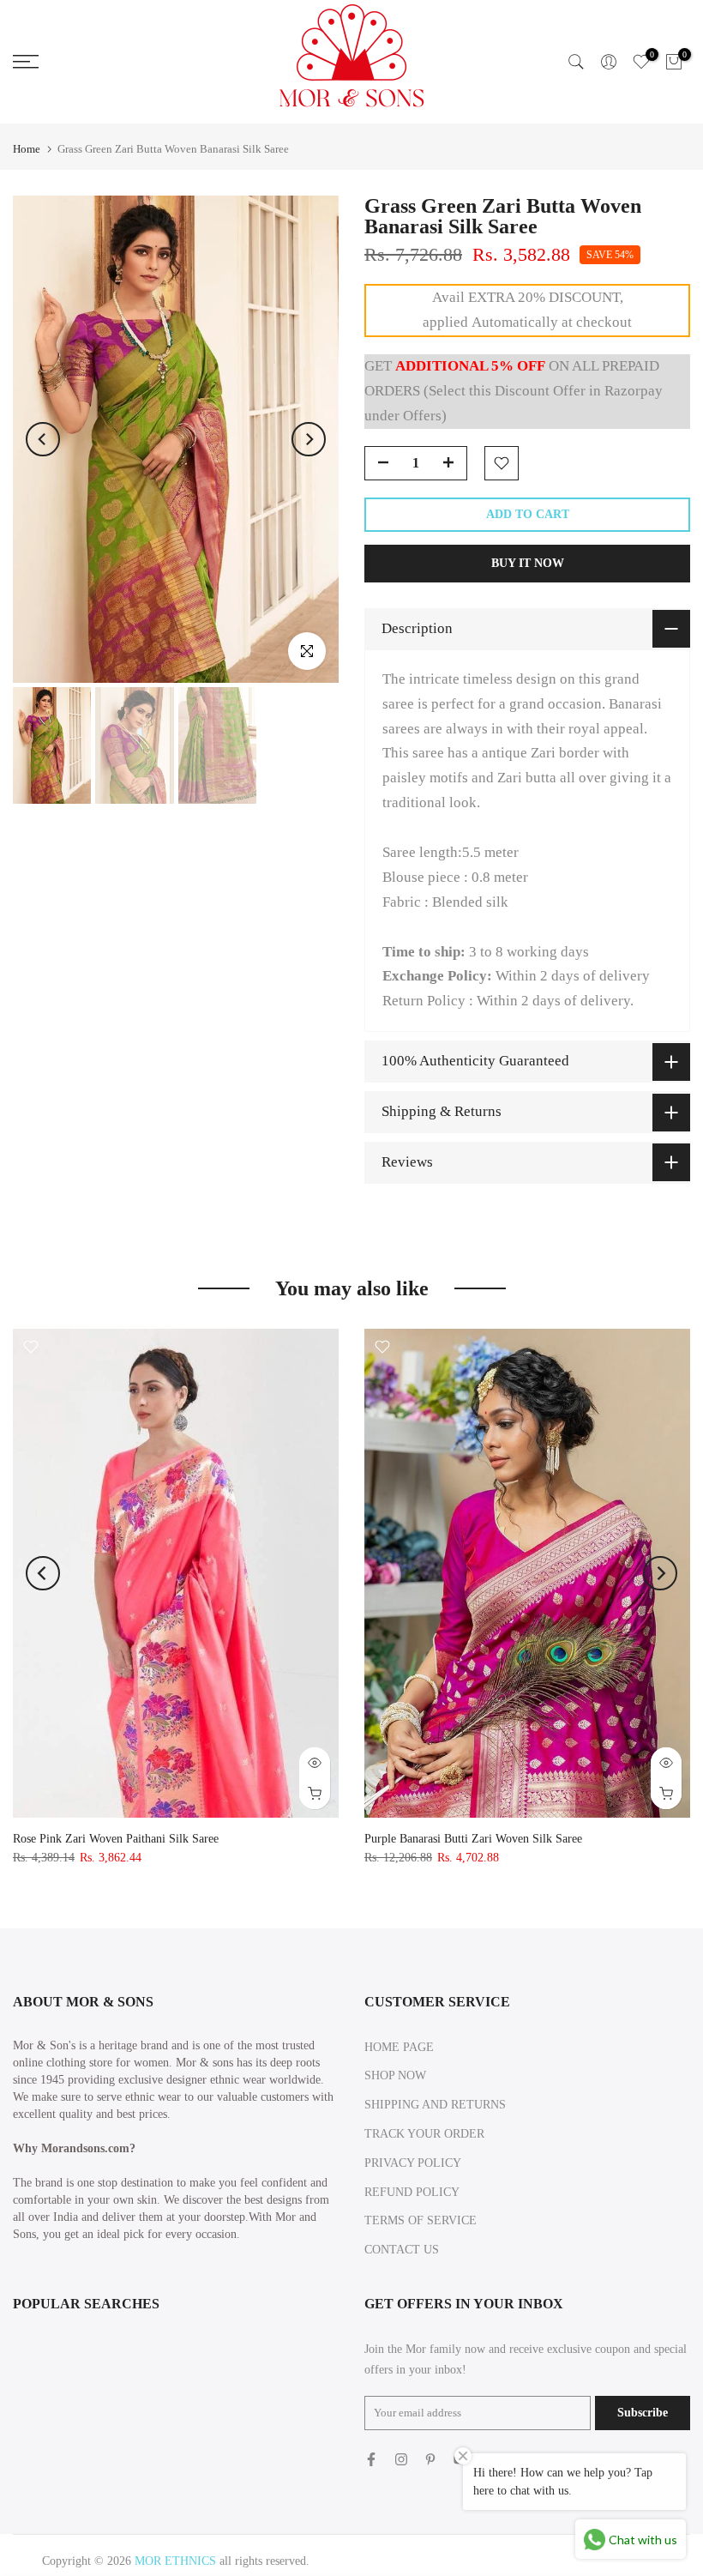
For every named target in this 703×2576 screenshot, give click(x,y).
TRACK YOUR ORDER (424, 2134)
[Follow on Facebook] (371, 2459)
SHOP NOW (395, 2075)
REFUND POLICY (412, 2192)
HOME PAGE (399, 2047)
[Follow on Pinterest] (430, 2459)
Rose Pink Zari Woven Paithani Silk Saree (116, 1839)
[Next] (309, 439)
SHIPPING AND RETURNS (435, 2105)
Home (27, 149)
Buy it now (528, 563)
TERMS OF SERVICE (421, 2220)
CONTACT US (402, 2250)
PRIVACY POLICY (413, 2163)
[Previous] (43, 439)
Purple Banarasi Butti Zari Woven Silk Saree (473, 1839)
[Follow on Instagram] (401, 2459)
